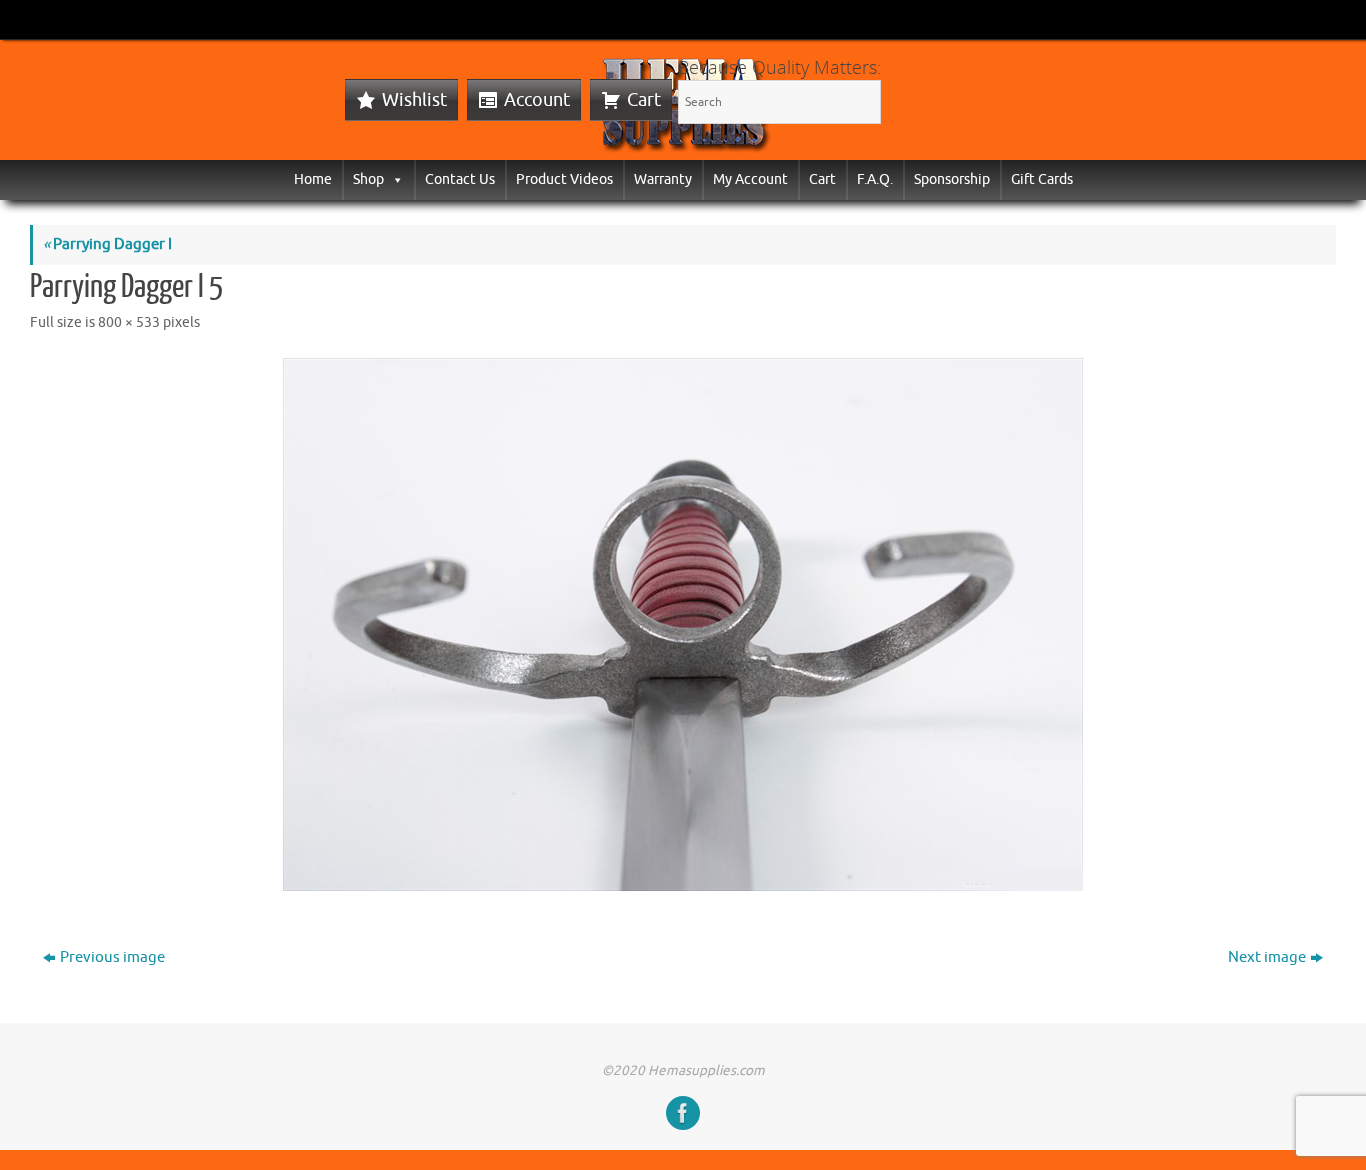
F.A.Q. (875, 179)
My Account (750, 179)
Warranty (663, 179)
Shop (368, 179)
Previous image (112, 957)
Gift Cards (1042, 179)
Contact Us (460, 179)
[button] (394, 179)
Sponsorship (952, 179)
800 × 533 (129, 322)
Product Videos (564, 179)
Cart (644, 100)
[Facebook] (683, 1113)
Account (537, 100)
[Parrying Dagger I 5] (683, 624)
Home (313, 179)
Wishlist (414, 100)
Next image (1267, 957)
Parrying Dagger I (107, 244)
